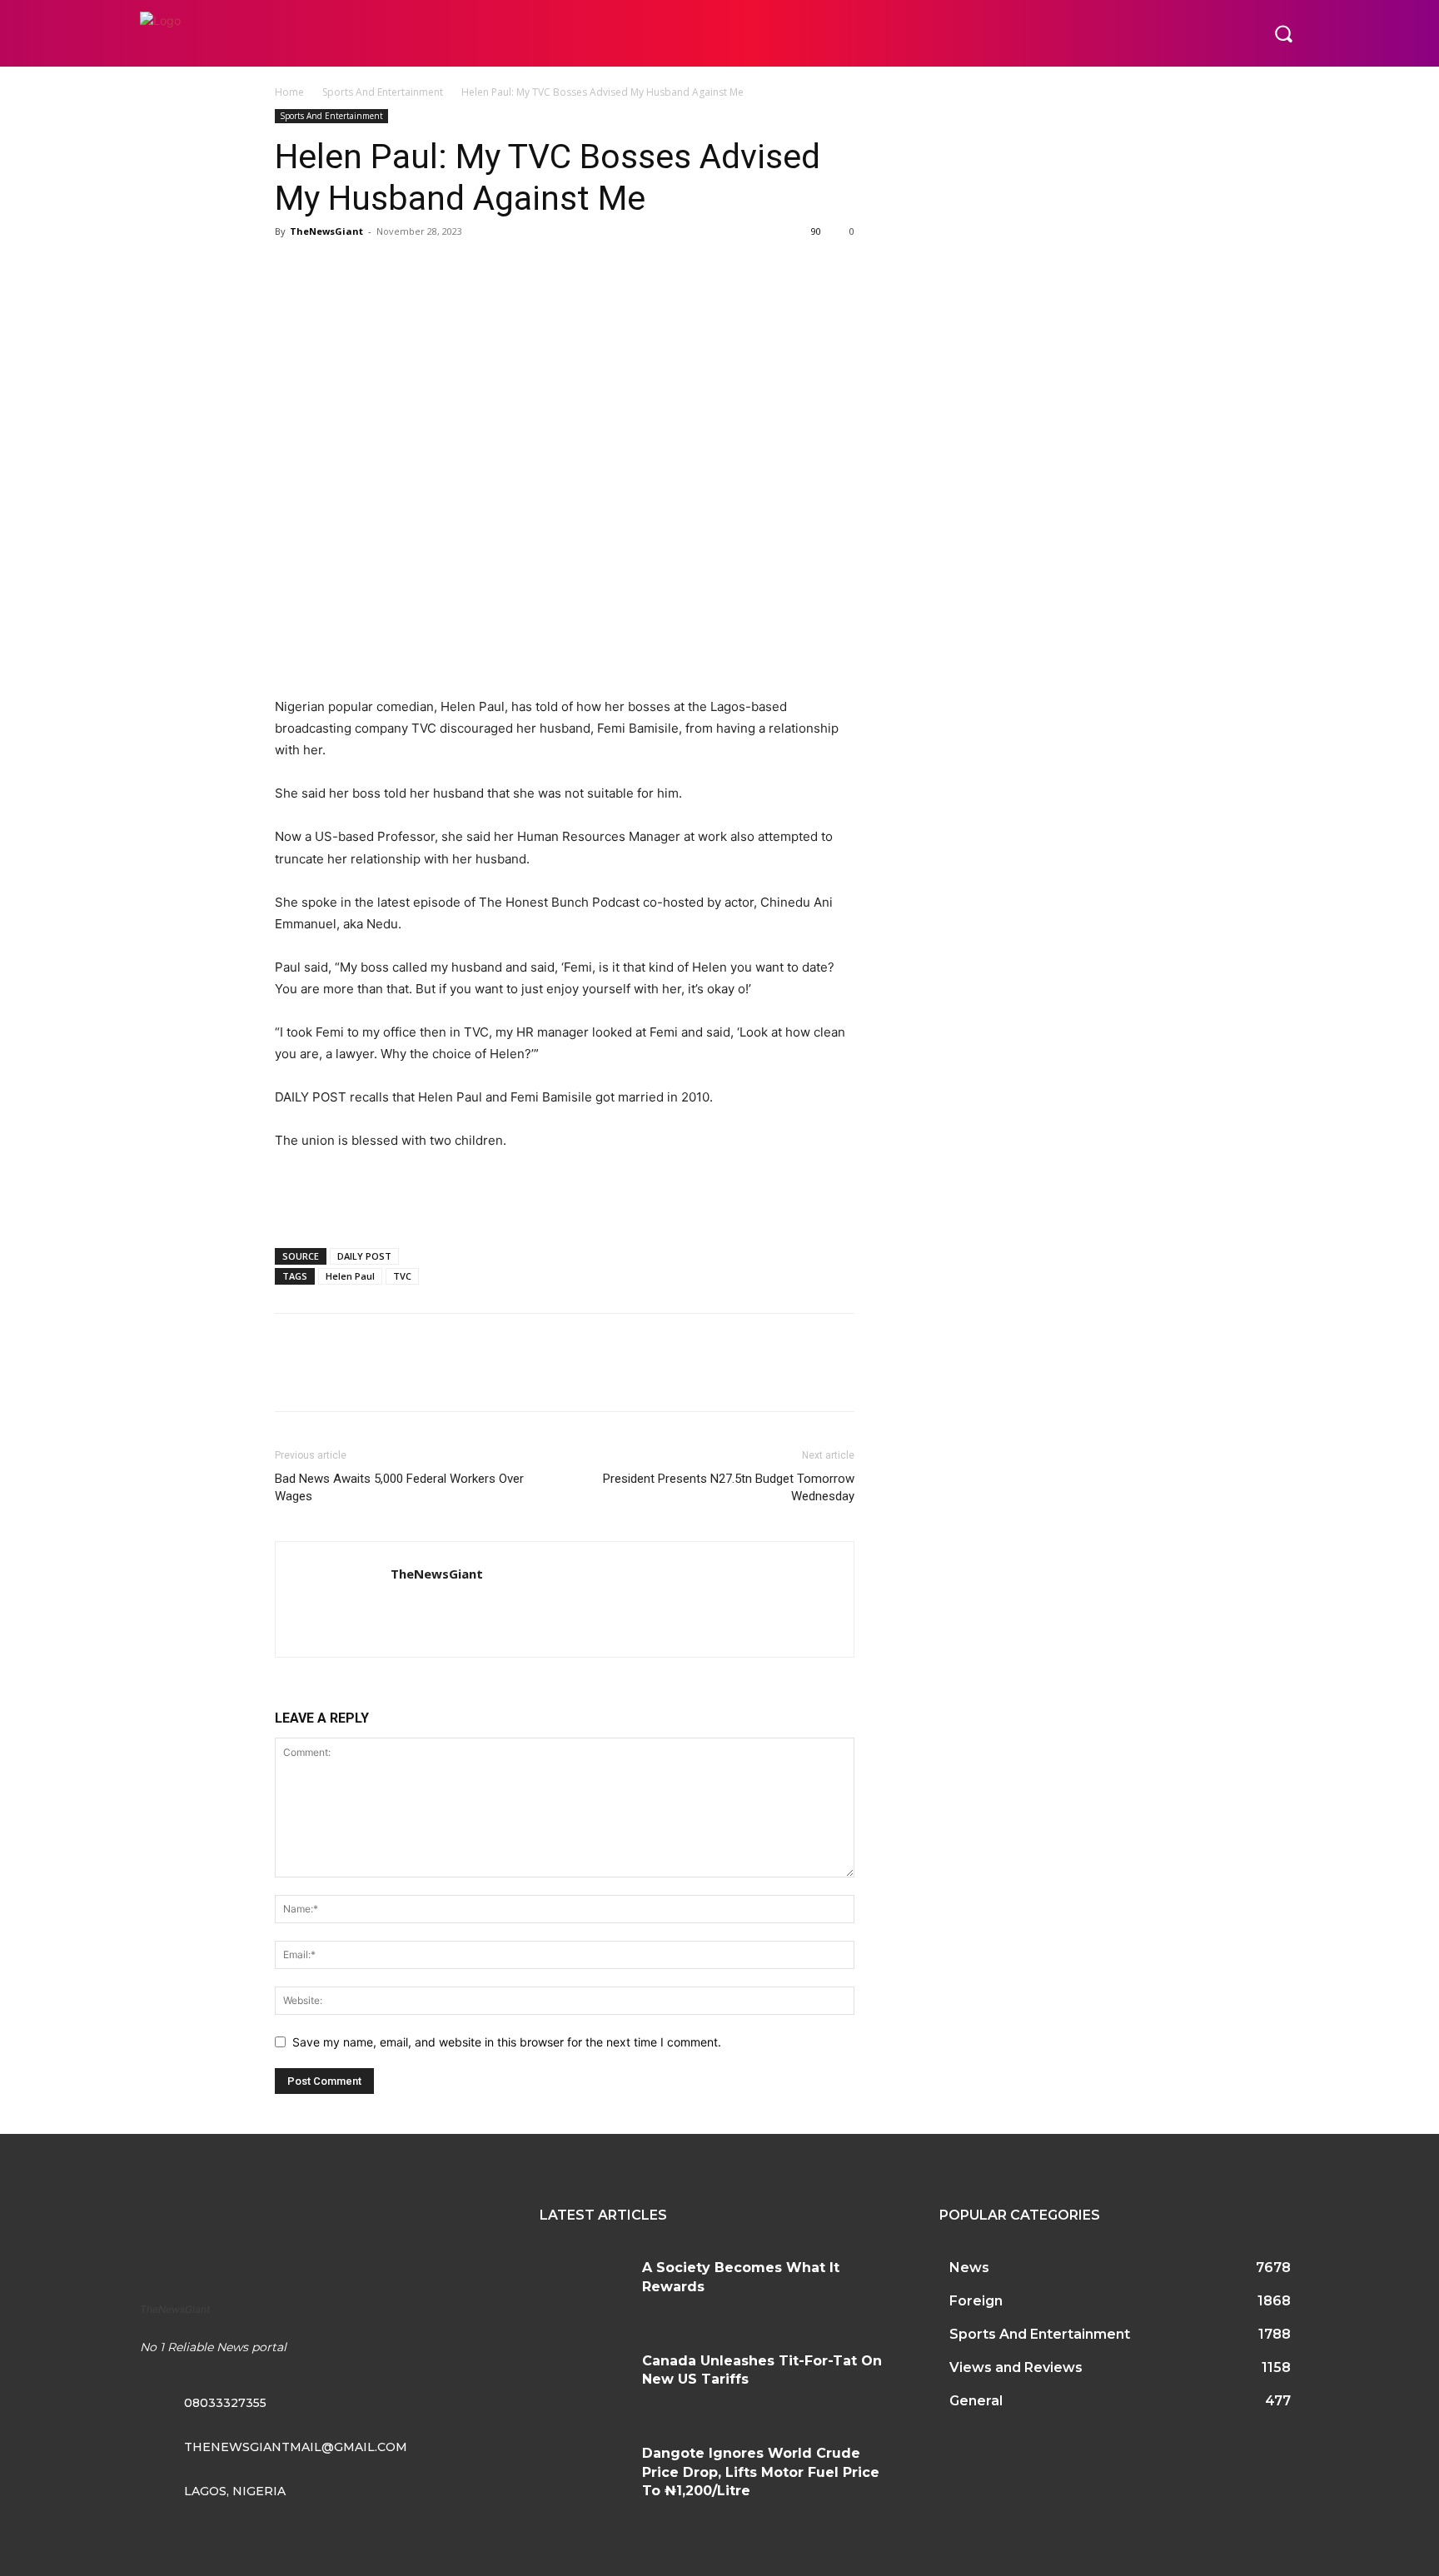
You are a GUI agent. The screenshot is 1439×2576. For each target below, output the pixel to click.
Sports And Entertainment (383, 92)
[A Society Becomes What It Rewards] (585, 2288)
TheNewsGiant (326, 231)
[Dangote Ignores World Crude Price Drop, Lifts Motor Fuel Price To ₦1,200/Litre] (585, 2474)
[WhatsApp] (406, 269)
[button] (1283, 33)
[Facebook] (291, 269)
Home (289, 92)
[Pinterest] (368, 269)
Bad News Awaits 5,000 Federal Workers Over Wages (399, 1487)
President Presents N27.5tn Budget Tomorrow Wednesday (729, 1487)
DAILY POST (364, 1256)
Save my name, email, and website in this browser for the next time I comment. (507, 2042)
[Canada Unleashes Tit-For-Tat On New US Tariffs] (585, 2381)
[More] (446, 269)
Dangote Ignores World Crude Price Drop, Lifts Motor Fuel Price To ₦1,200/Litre (761, 2472)
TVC (402, 1276)
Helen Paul (350, 1276)
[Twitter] (330, 269)
